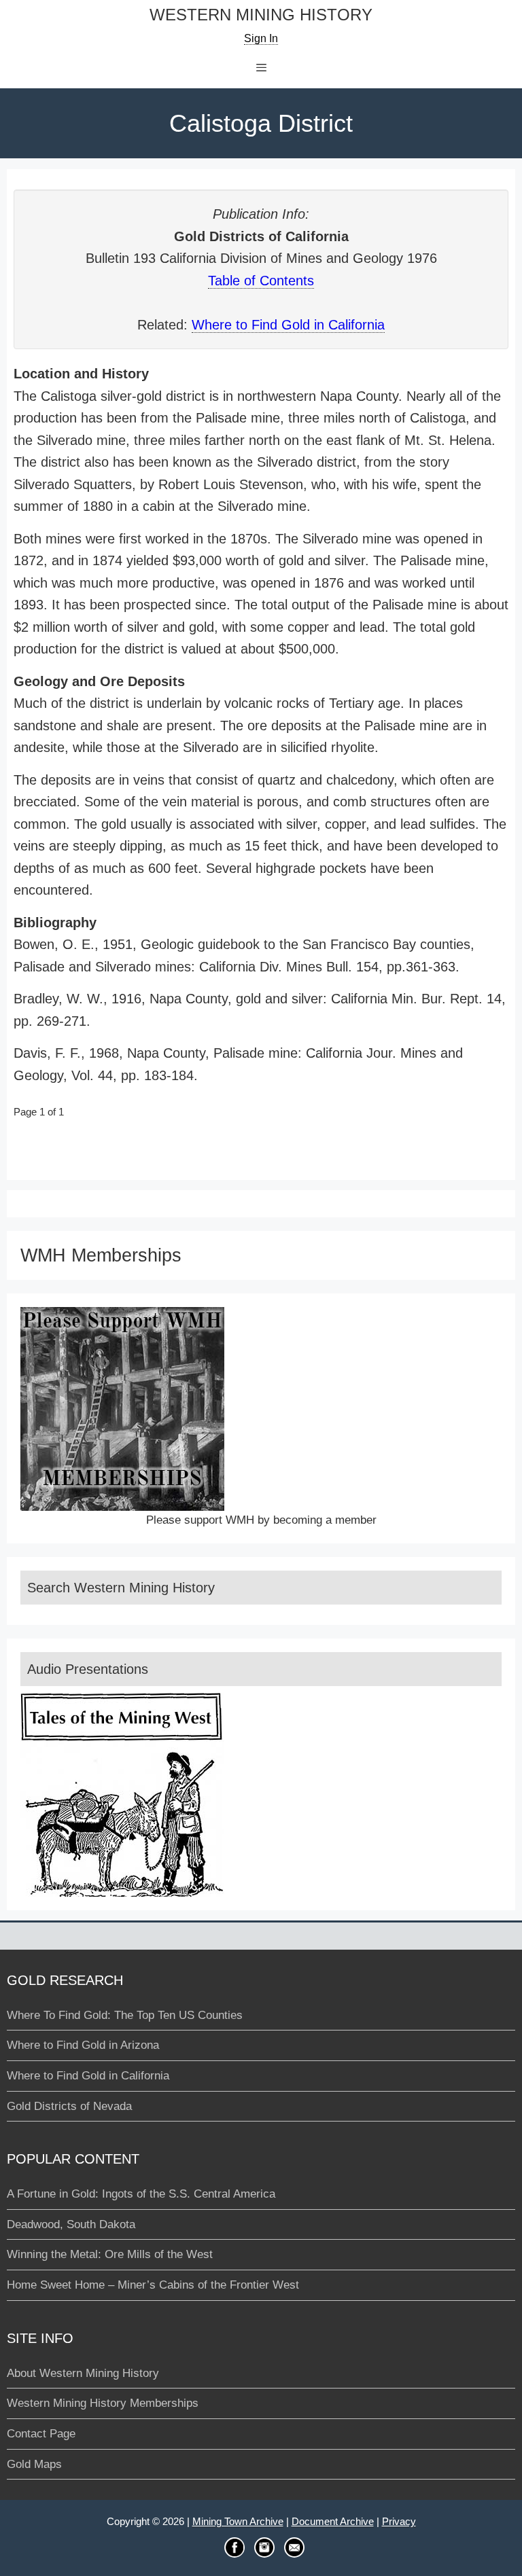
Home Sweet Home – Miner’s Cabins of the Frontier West (153, 2285)
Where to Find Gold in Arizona (83, 2045)
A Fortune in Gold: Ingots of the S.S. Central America (141, 2194)
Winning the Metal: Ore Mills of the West (110, 2254)
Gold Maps (34, 2464)
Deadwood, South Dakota (71, 2224)
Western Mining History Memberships (103, 2403)
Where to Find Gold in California (288, 325)
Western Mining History (261, 15)
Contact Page (41, 2434)
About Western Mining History (83, 2373)
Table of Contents (261, 281)
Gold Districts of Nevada (69, 2106)
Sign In (261, 38)
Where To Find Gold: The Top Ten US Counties (125, 2015)
